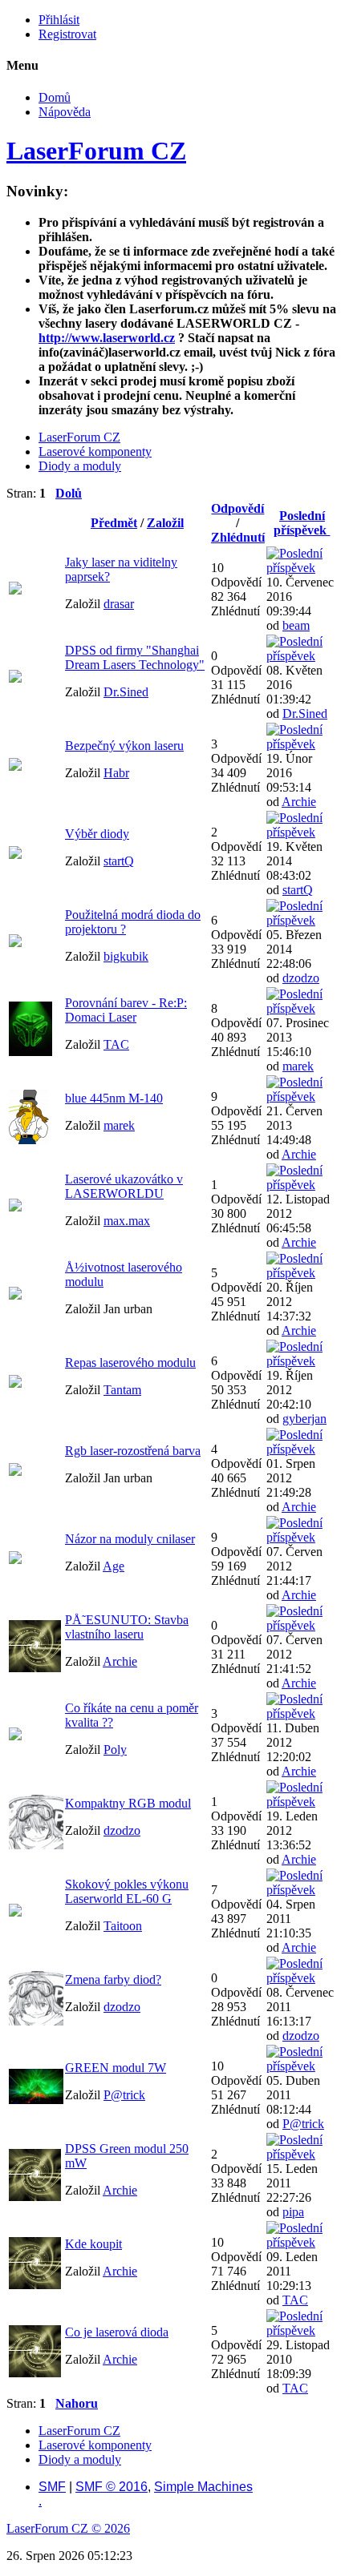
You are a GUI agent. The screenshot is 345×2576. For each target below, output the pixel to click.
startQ (119, 861)
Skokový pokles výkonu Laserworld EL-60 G (127, 1891)
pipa (293, 2212)
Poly (115, 1750)
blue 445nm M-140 (114, 1098)
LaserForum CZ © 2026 (68, 2528)
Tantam (122, 1390)
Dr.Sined (126, 692)
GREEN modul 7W (116, 2068)
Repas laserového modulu (130, 1363)
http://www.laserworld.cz (107, 338)
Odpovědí (237, 508)
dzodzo (301, 978)
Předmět (114, 523)
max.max (127, 1221)
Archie (299, 802)
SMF (52, 2487)
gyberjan (304, 1419)
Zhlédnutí (238, 537)
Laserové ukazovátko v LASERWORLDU (124, 1186)
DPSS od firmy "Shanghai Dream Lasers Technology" (135, 657)
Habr (116, 773)
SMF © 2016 (112, 2487)
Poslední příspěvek (302, 523)
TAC (116, 1044)
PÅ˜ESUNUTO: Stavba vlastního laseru (127, 1627)
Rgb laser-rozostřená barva (133, 1451)
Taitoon (123, 1926)
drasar (119, 604)
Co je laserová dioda (117, 2332)
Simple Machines (203, 2487)
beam (296, 625)
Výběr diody (97, 834)
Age (114, 1566)
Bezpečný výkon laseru (124, 746)
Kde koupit (93, 2244)
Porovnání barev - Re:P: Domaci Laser (126, 1010)
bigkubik (126, 956)
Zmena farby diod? (113, 1979)
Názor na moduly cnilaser (130, 1539)
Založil (165, 523)
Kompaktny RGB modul (128, 1803)
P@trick (124, 2095)
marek (298, 1066)
